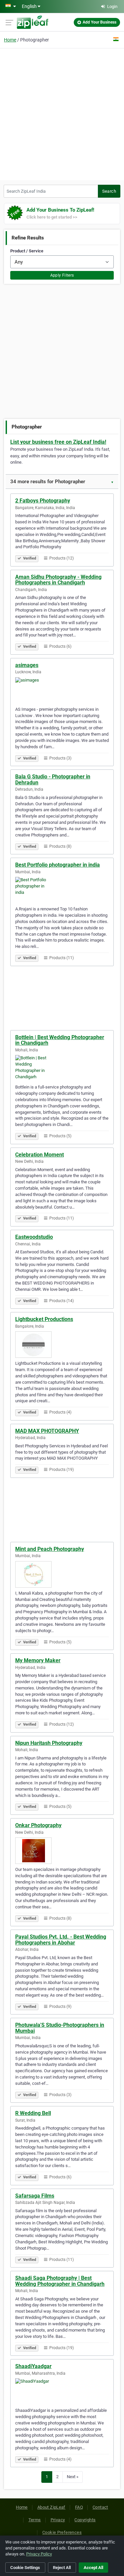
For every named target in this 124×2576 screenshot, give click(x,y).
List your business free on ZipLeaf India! (58, 442)
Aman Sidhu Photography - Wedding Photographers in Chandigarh (58, 580)
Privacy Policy (39, 2554)
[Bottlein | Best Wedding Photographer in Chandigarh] (62, 1068)
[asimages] (62, 691)
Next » (73, 2477)
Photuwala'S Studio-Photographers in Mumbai (60, 2028)
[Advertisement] (62, 113)
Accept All (93, 2568)
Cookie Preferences (62, 2532)
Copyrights (85, 2520)
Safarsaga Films (35, 2196)
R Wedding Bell (33, 2113)
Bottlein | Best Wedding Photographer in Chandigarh (60, 1040)
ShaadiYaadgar (33, 2366)
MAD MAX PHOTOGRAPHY (47, 1431)
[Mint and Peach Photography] (62, 1574)
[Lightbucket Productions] (62, 1345)
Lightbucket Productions (44, 1319)
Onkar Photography (38, 1825)
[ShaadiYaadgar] (62, 2392)
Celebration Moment (40, 1155)
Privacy (58, 2520)
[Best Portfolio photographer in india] (62, 890)
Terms (35, 2520)
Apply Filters (62, 275)
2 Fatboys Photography (43, 501)
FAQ (79, 2507)
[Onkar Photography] (62, 1851)
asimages (27, 665)
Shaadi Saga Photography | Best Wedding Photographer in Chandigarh (60, 2281)
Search (109, 191)
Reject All (62, 2568)
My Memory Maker (38, 1660)
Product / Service (27, 251)
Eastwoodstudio (34, 1237)
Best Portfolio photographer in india (58, 865)
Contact (100, 2507)
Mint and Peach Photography (50, 1549)
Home (10, 40)
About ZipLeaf (51, 2507)
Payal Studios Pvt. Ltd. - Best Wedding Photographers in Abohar (61, 1940)
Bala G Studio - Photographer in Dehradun (53, 780)
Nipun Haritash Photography (49, 1743)
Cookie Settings (25, 2568)
